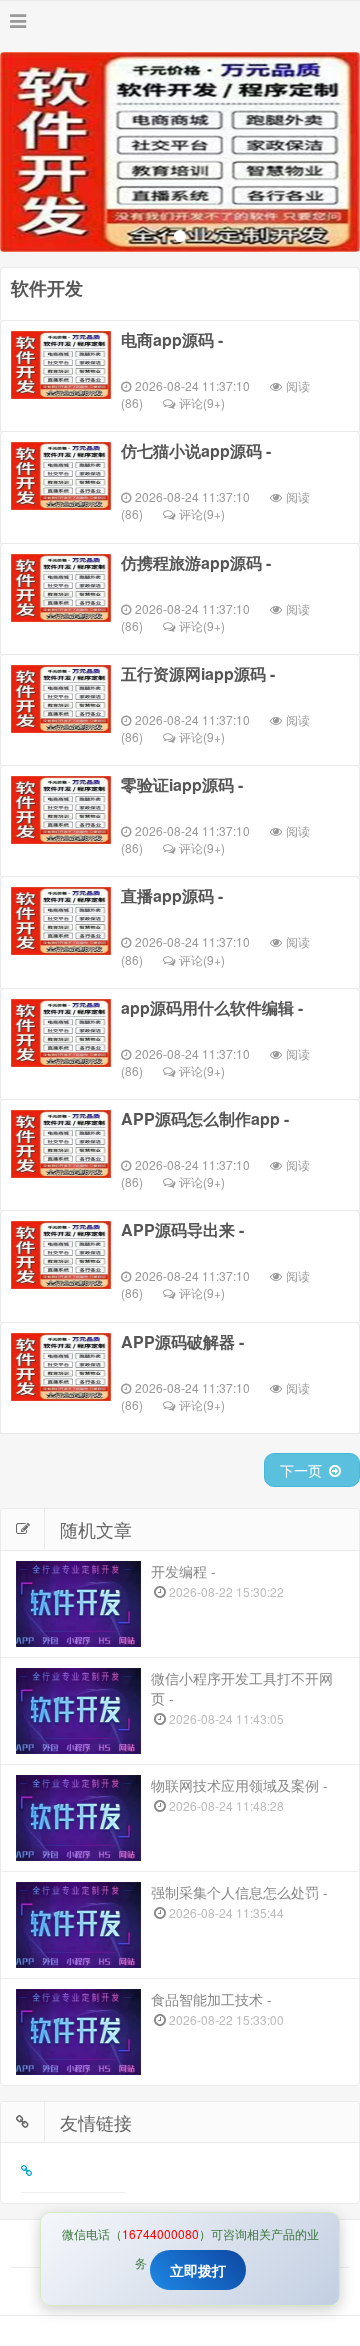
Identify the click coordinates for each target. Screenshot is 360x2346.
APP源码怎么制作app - (205, 1119)
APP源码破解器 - (182, 1342)
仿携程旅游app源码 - (196, 563)
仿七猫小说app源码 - (196, 451)
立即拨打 (198, 2270)
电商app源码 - (172, 340)
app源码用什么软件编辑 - (212, 1008)
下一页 (303, 1470)
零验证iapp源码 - (182, 785)
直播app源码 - (172, 896)
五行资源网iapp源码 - (198, 674)
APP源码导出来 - (182, 1230)
